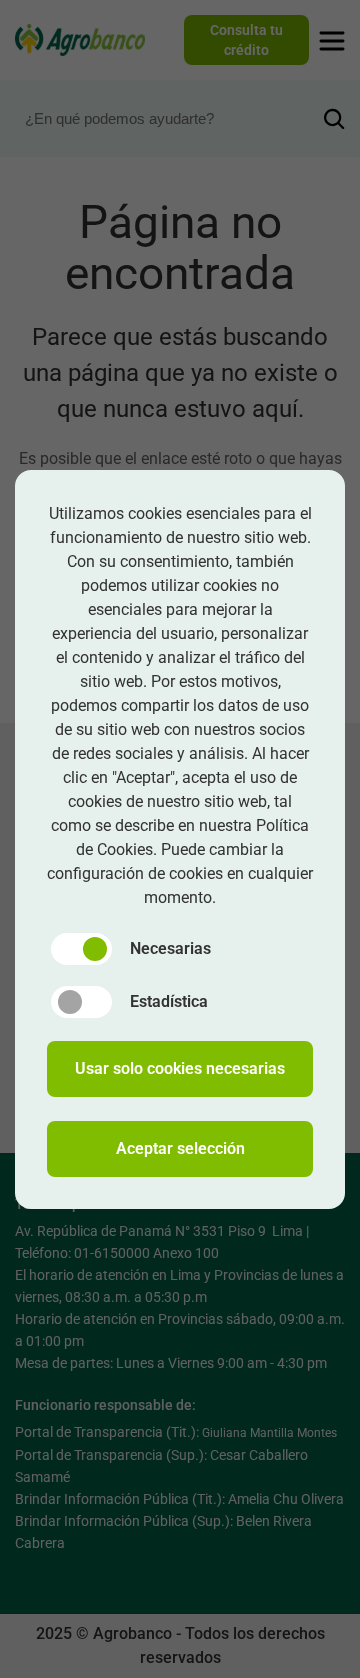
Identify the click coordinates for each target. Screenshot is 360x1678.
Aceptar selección (180, 1148)
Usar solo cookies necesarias (180, 1068)
